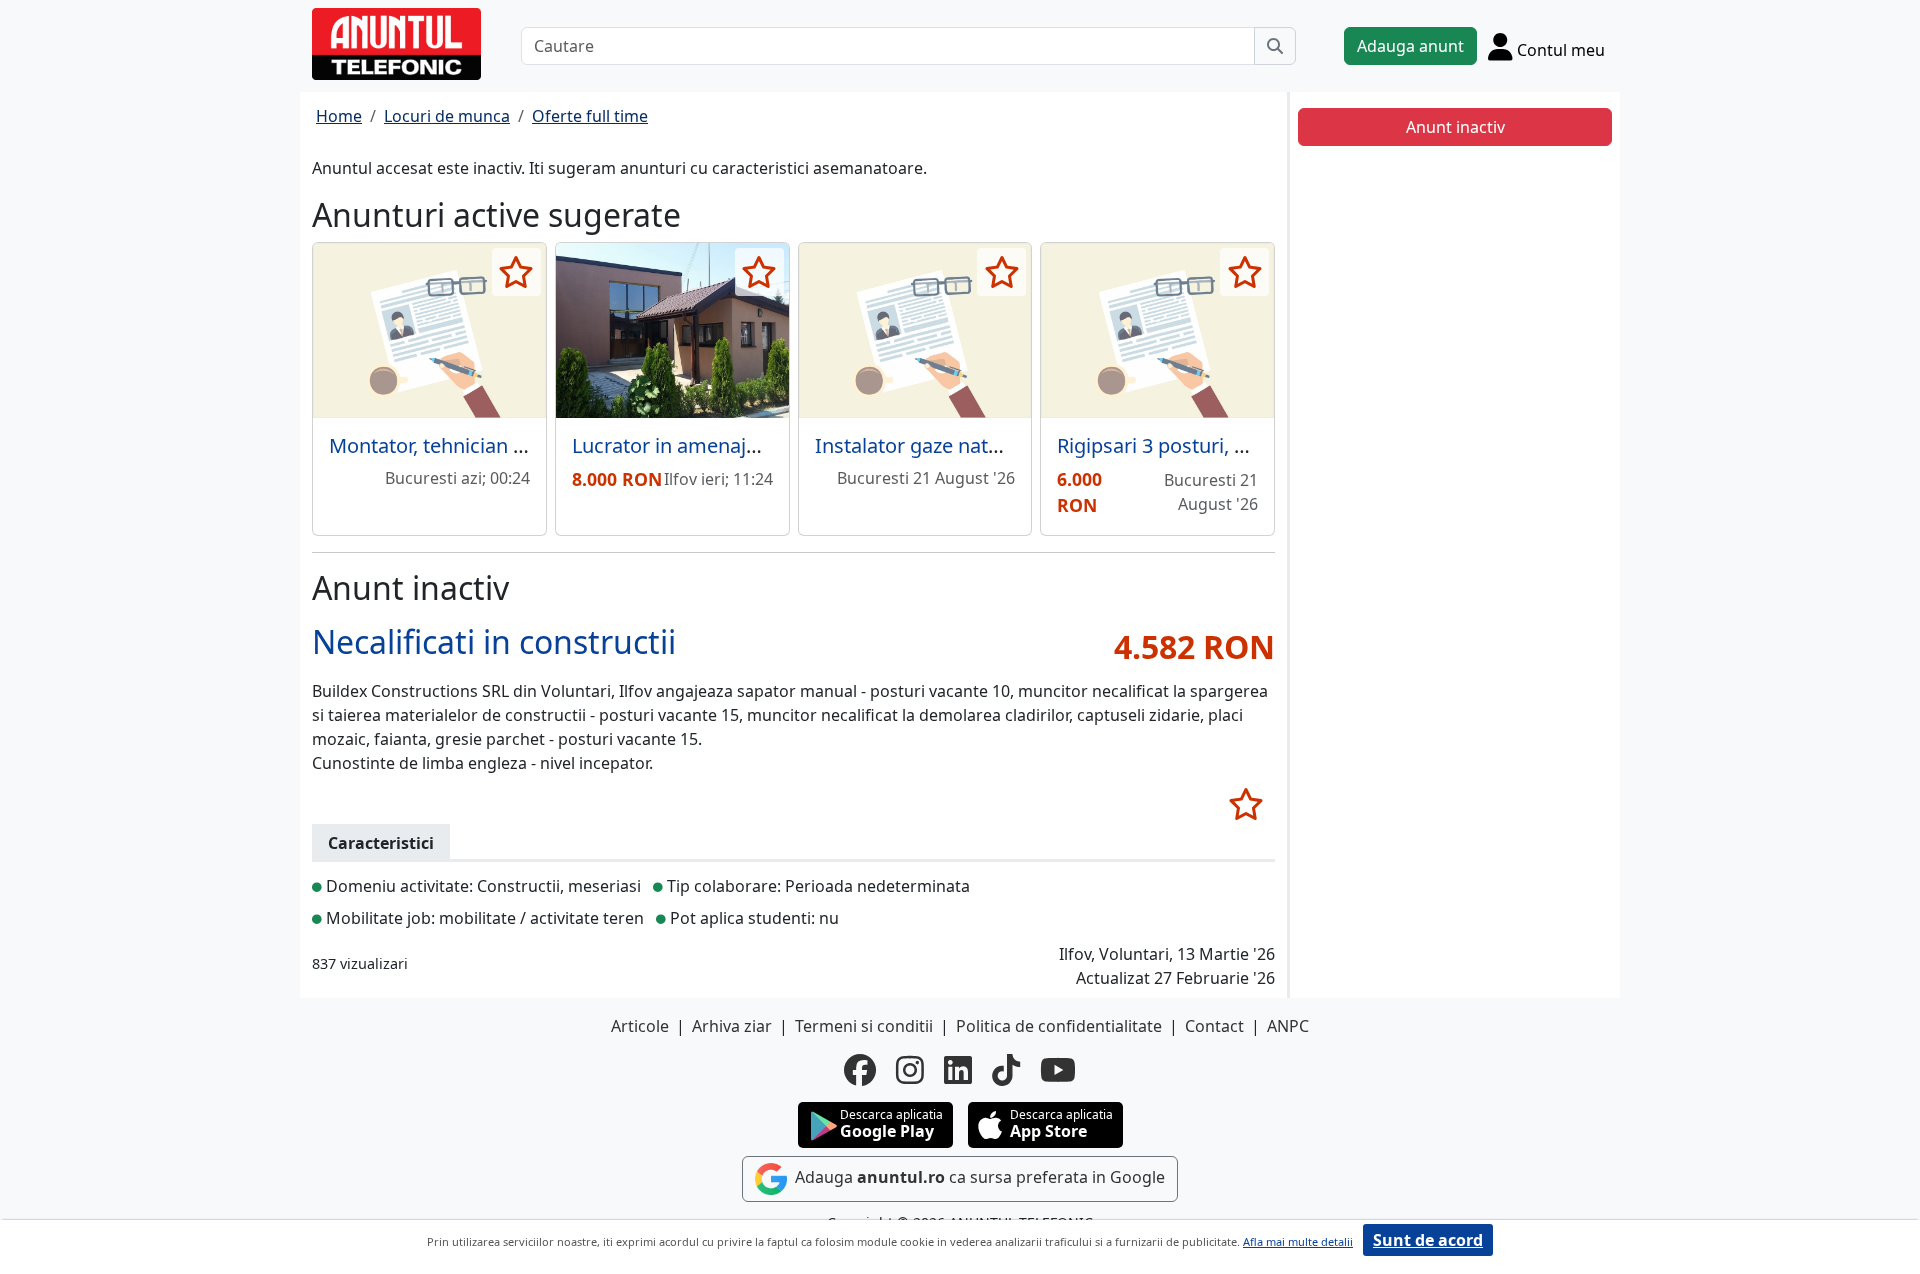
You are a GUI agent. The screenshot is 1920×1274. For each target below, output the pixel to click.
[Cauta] (1275, 46)
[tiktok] (1006, 1070)
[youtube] (1058, 1070)
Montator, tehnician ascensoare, (476, 445)
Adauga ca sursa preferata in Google (978, 1177)
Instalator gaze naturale (925, 445)
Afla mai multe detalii (1298, 1241)
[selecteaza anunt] (516, 272)
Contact (1214, 1026)
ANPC (1288, 1026)
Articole (640, 1026)
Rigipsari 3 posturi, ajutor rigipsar (1211, 445)
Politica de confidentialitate (1059, 1026)
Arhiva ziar (732, 1026)
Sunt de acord (1428, 1240)
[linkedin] (958, 1070)
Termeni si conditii (864, 1026)
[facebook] (860, 1070)
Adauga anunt (1410, 46)
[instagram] (910, 1070)
